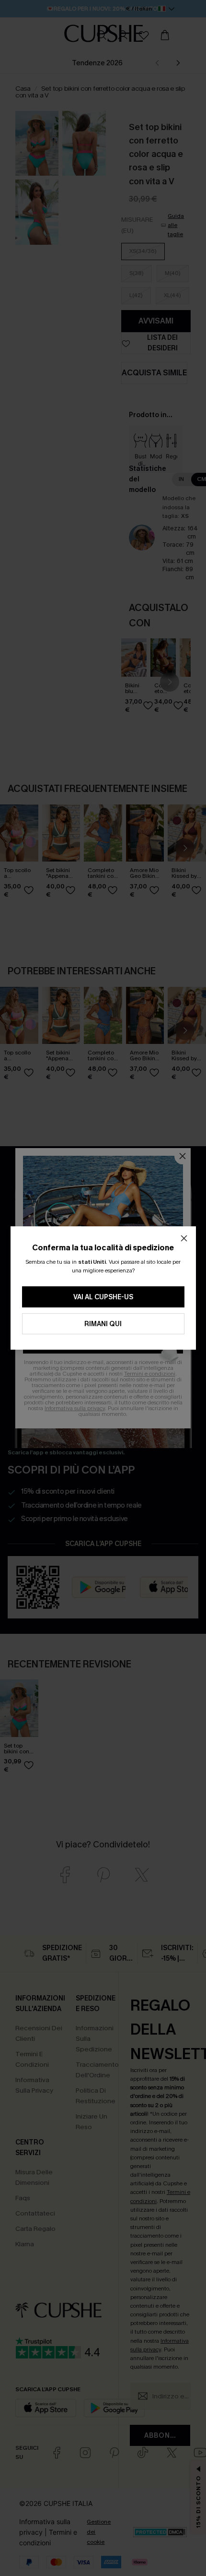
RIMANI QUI (103, 1324)
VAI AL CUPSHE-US (103, 1297)
